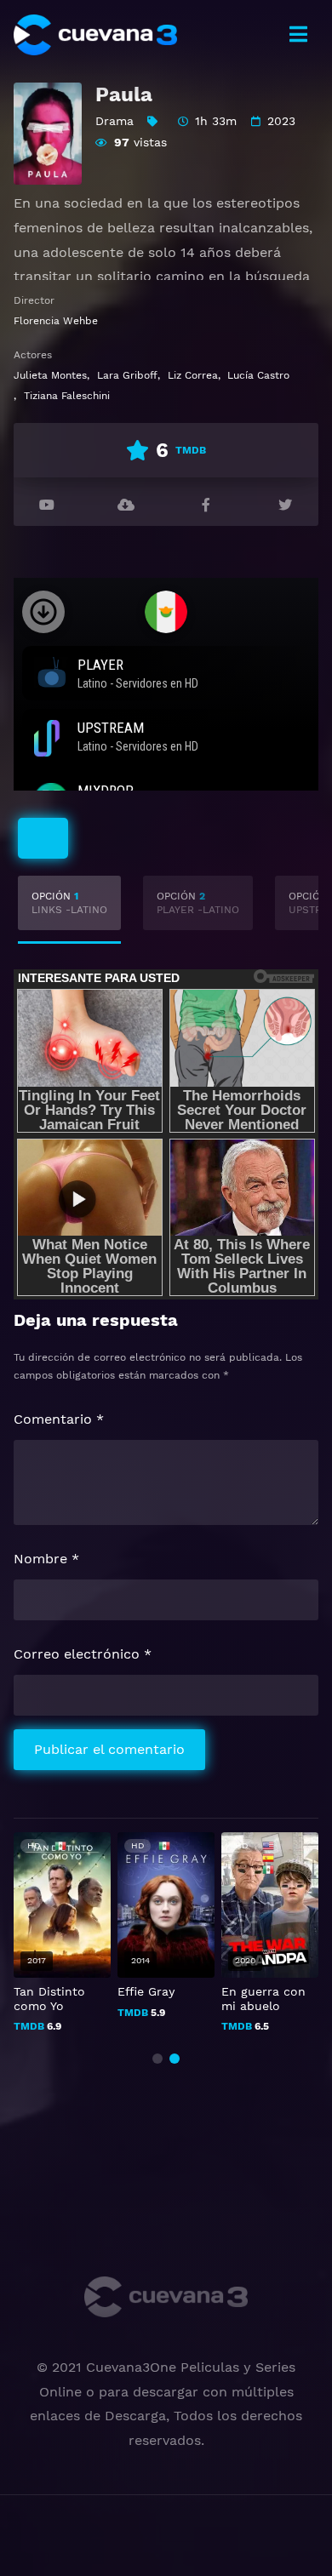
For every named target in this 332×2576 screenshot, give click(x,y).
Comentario (59, 1419)
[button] (157, 2059)
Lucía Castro (258, 375)
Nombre (46, 1559)
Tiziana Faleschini (67, 396)
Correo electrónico (83, 1654)
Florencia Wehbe (56, 321)
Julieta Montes (50, 375)
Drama (114, 121)
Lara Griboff (127, 375)
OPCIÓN (69, 903)
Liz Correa (193, 375)
